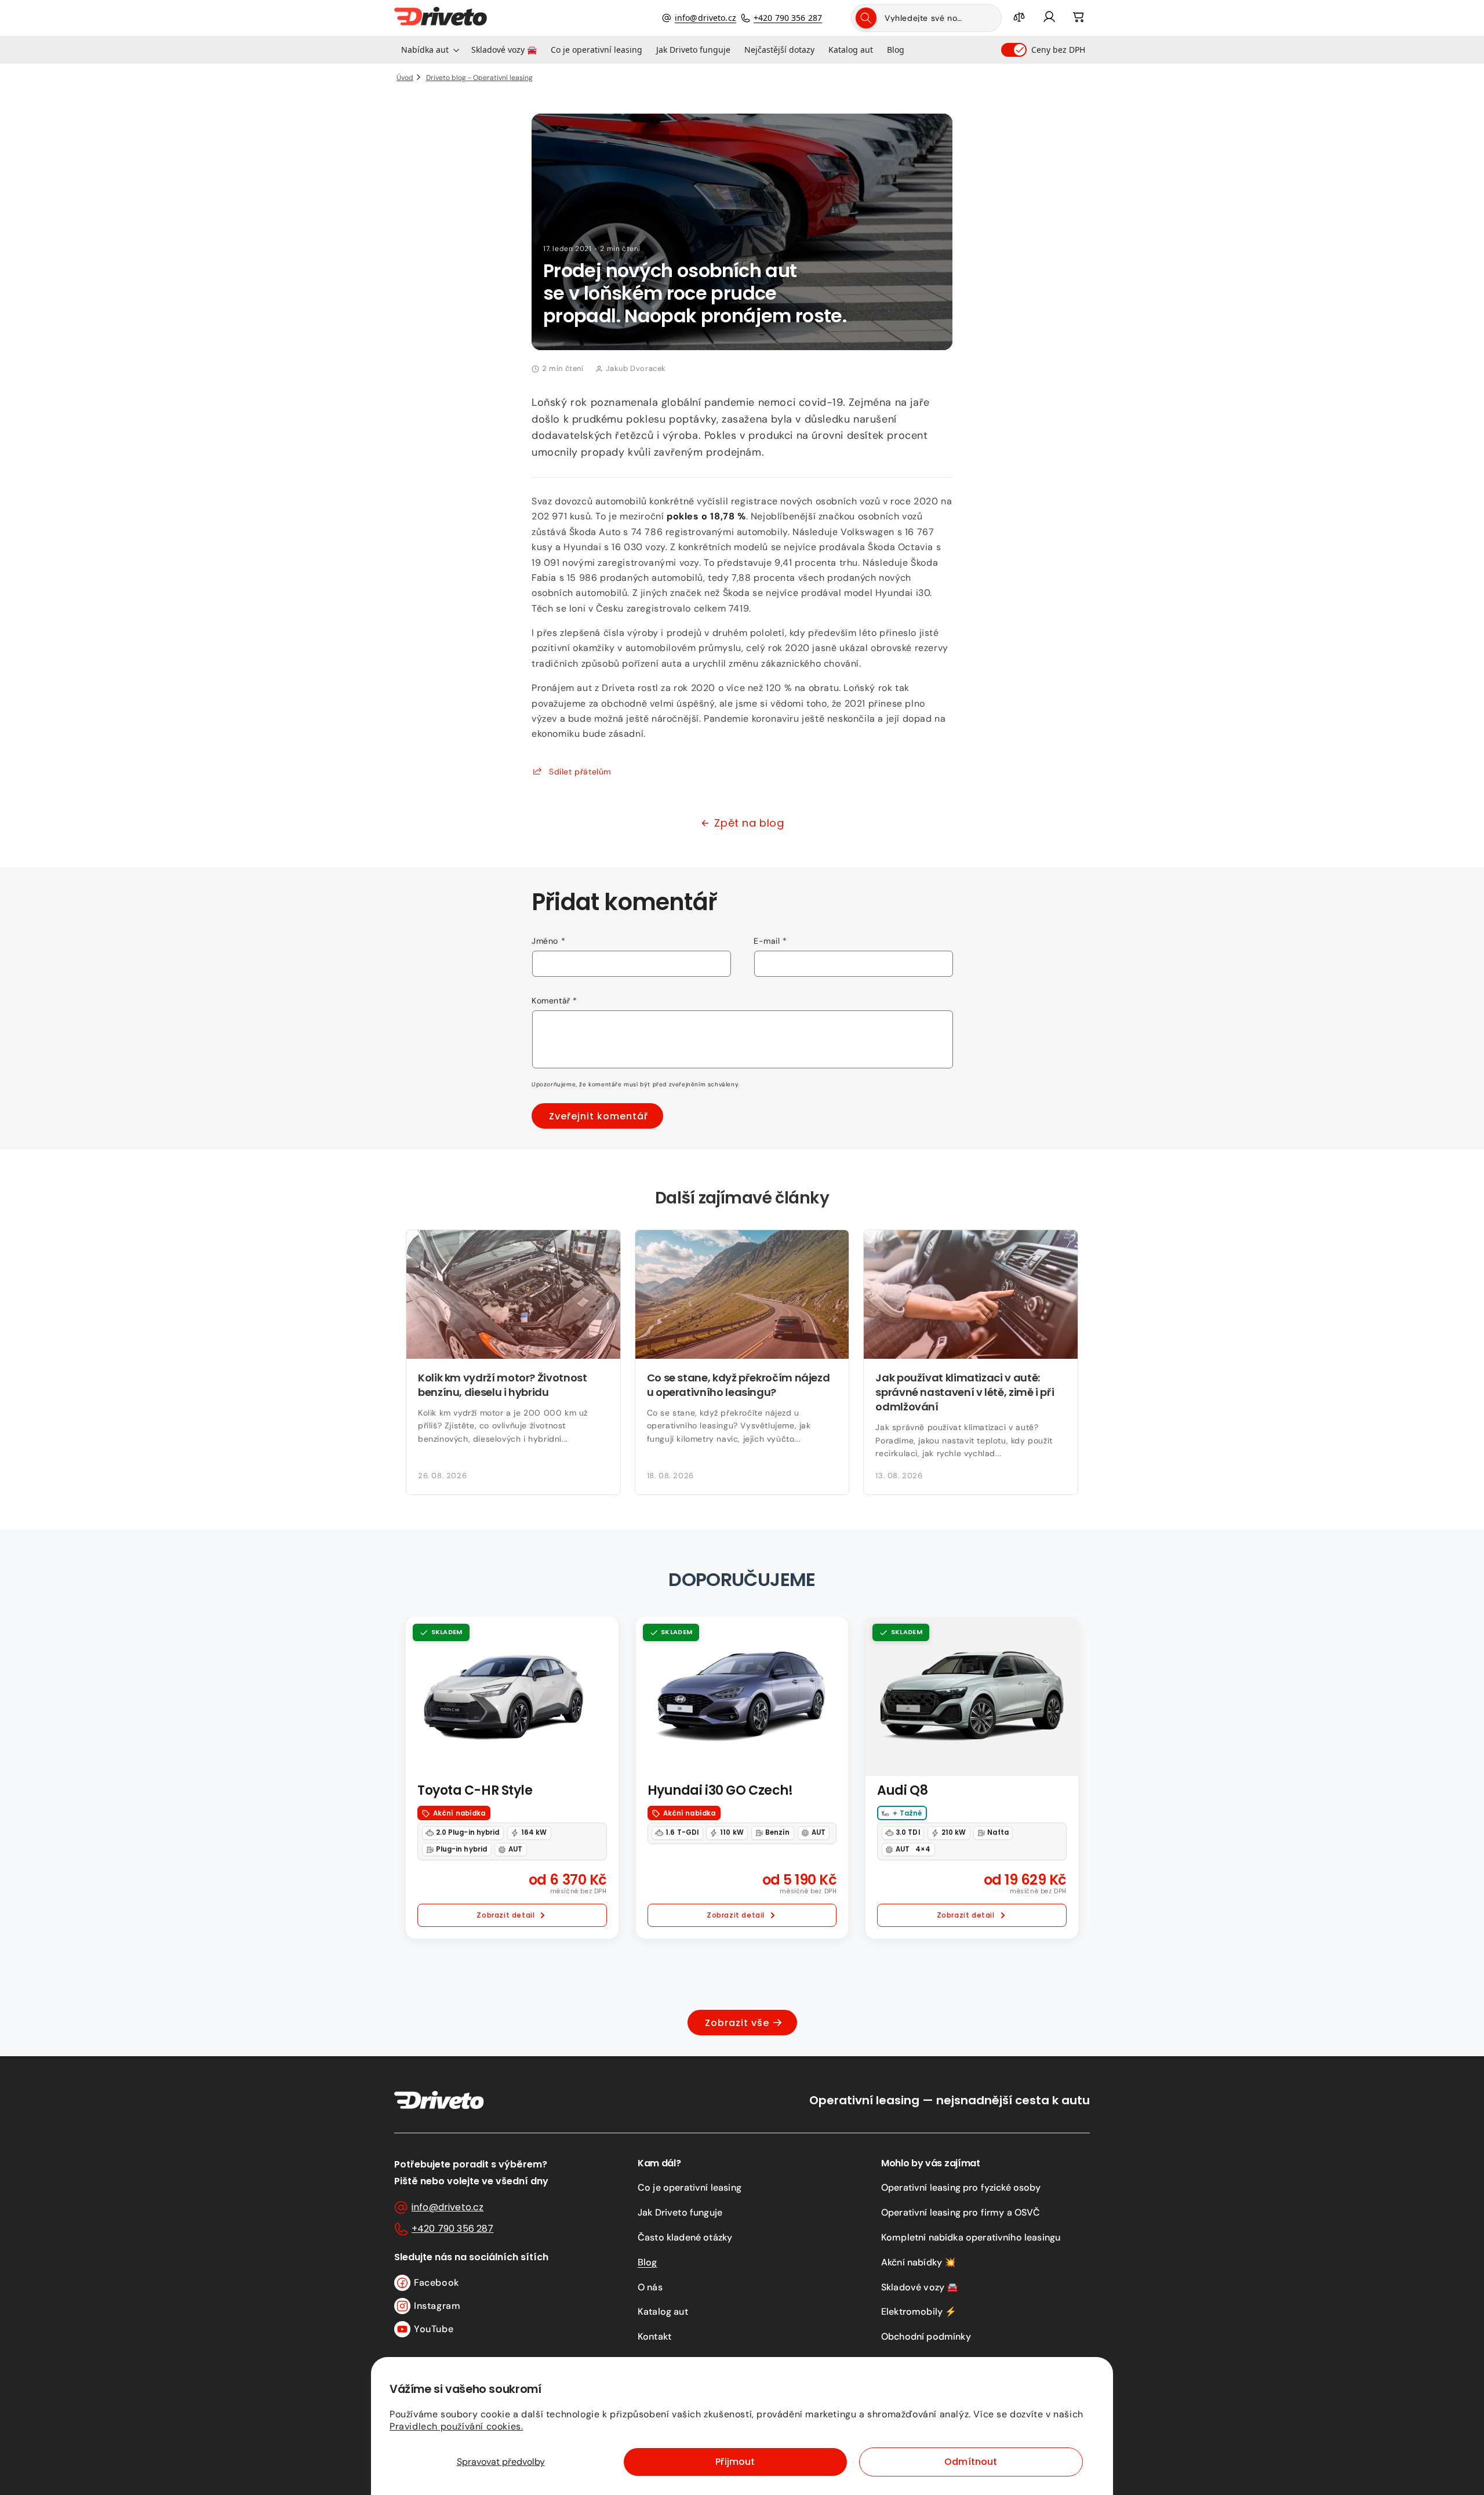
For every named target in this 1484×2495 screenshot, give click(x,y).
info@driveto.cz (705, 18)
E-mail (770, 941)
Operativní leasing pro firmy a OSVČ (961, 2212)
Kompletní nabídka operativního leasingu (971, 2237)
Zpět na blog (749, 823)
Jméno (548, 941)
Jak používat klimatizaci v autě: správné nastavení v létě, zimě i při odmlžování (965, 1392)
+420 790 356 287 (788, 18)
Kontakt (654, 2336)
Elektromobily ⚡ (919, 2312)
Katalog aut (663, 2312)
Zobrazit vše (737, 2023)
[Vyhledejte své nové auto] (866, 18)
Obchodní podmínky (926, 2336)
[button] (429, 50)
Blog (648, 2262)
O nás (650, 2287)
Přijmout (735, 2462)
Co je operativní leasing (690, 2187)
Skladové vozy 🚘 (920, 2287)
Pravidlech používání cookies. (456, 2426)
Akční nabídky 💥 (919, 2262)
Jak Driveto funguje (680, 2212)
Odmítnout (971, 2462)
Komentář (554, 1001)
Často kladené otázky (685, 2237)
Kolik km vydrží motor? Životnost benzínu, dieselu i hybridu (502, 1385)
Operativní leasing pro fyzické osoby (961, 2187)
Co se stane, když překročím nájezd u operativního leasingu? (739, 1385)
